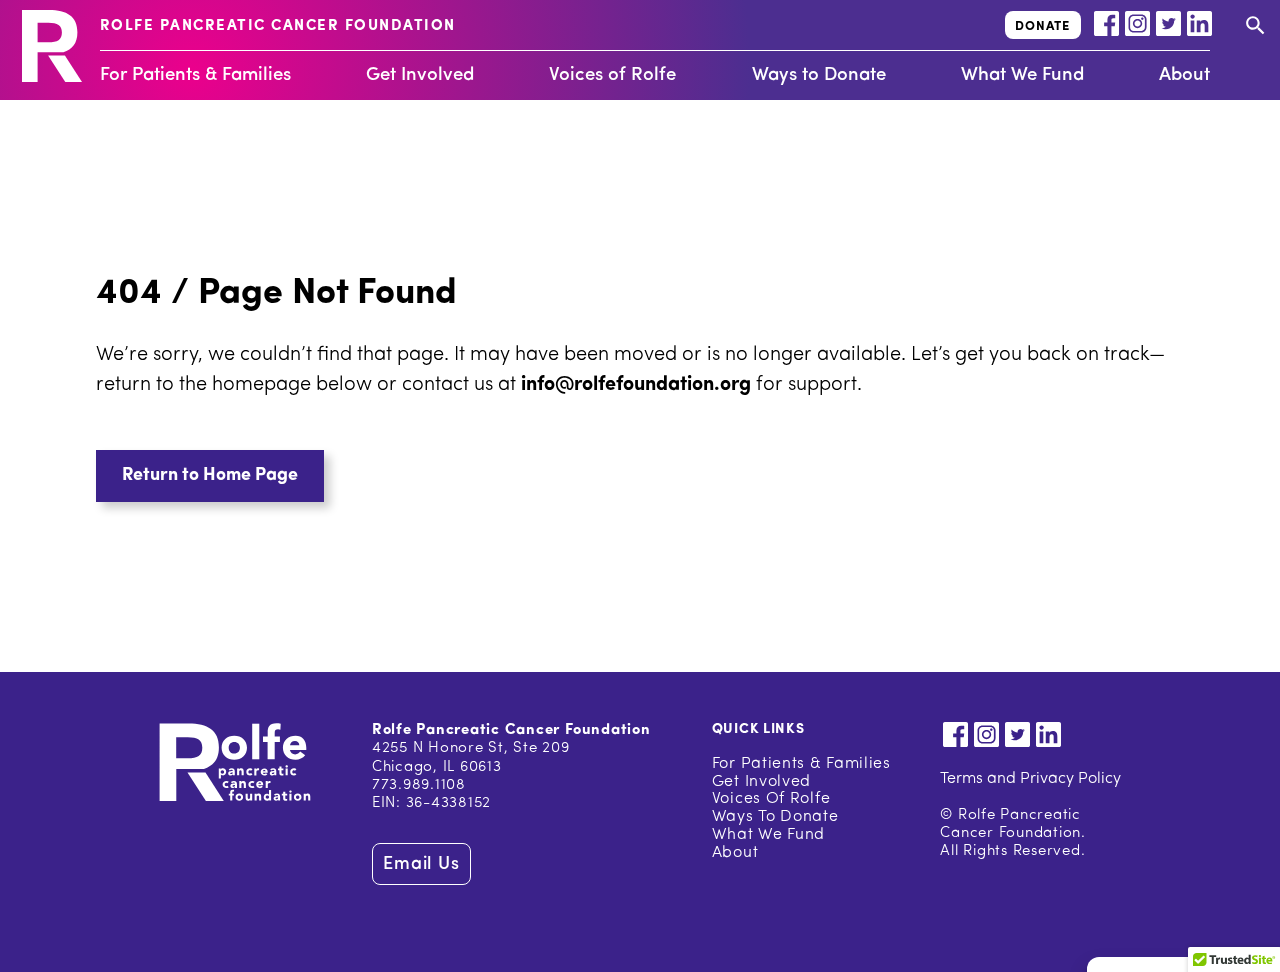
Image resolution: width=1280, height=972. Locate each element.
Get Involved (420, 75)
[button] (210, 476)
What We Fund (1022, 75)
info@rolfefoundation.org (636, 385)
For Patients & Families (195, 75)
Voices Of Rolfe (771, 799)
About (1184, 75)
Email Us (421, 865)
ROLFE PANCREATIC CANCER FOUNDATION (278, 26)
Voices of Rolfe (612, 75)
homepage (264, 385)
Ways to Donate (819, 75)
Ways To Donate (775, 817)
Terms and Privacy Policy (1030, 779)
